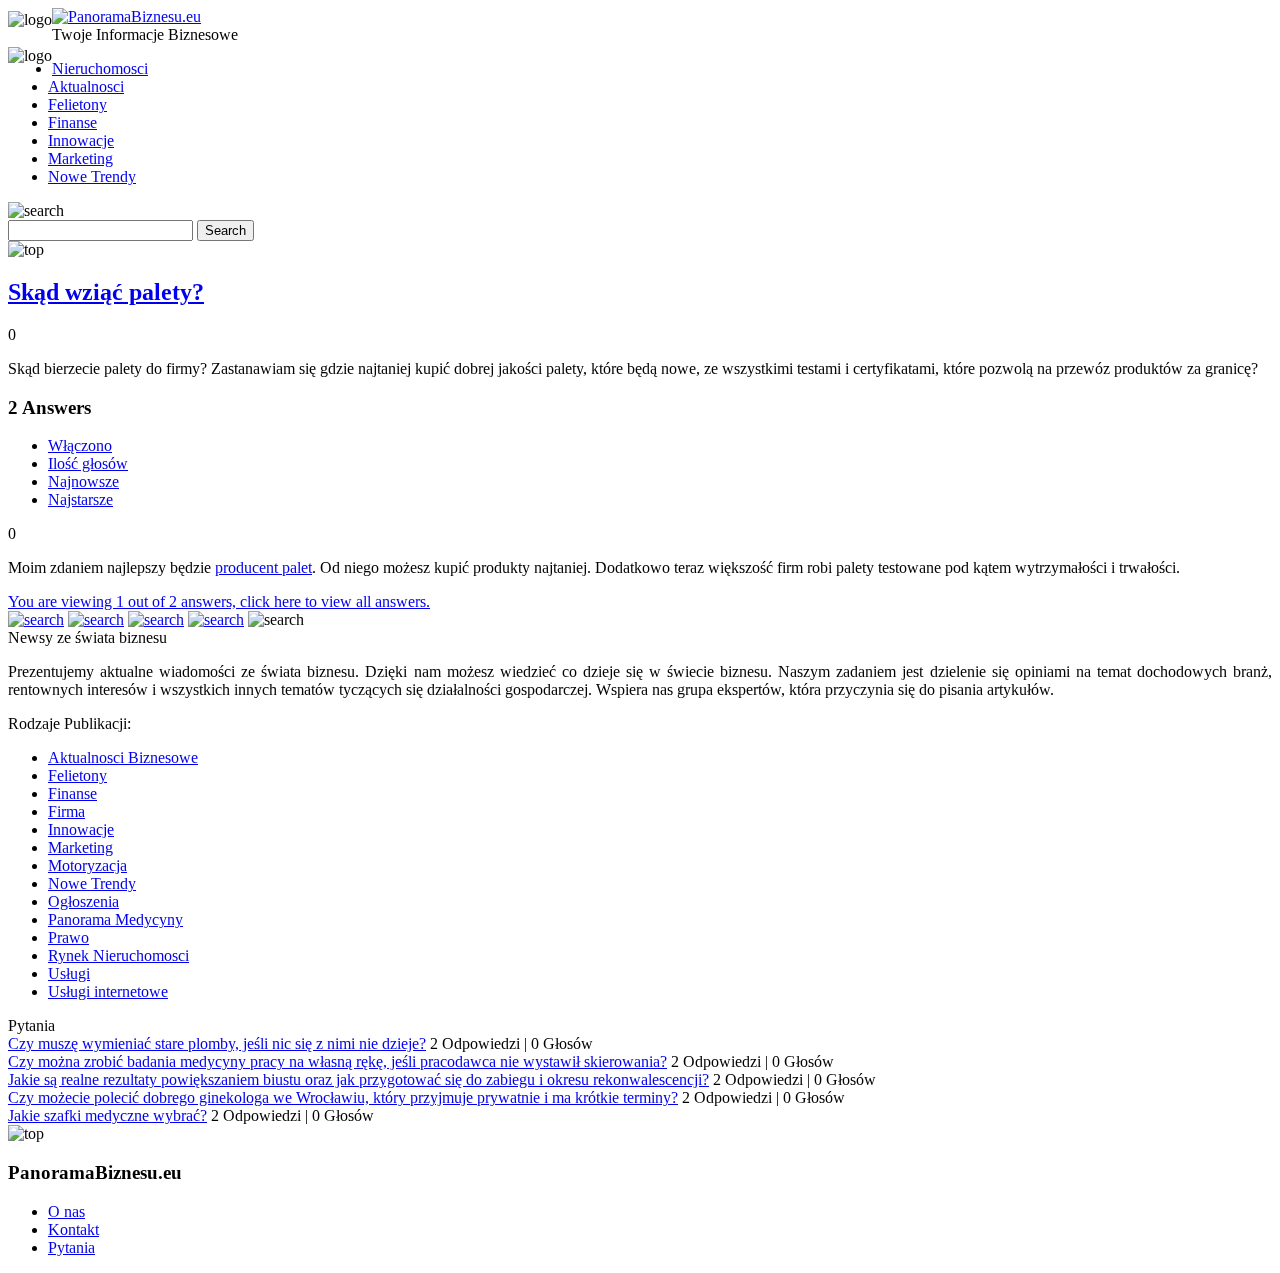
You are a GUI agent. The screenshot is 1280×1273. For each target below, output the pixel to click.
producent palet (263, 567)
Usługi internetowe (108, 991)
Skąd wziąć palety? (106, 292)
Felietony (77, 104)
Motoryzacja (87, 865)
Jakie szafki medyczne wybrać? (107, 1115)
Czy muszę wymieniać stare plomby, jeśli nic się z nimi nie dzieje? (217, 1043)
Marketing (80, 158)
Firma (66, 811)
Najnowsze (83, 481)
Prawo (68, 937)
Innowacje (81, 140)
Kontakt (73, 1229)
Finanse (72, 122)
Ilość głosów (88, 463)
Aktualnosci (86, 86)
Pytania (71, 1247)
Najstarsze (80, 499)
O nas (66, 1211)
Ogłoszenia (83, 901)
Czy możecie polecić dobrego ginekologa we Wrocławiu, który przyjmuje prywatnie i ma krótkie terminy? (343, 1097)
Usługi (69, 973)
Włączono (80, 445)
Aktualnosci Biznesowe (123, 757)
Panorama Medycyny (115, 919)
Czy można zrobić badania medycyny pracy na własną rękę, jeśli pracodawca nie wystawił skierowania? (337, 1061)
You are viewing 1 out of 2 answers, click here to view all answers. (219, 601)
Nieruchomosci (100, 68)
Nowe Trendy (92, 176)
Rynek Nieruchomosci (118, 955)
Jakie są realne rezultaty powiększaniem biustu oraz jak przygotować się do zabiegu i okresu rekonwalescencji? (358, 1079)
